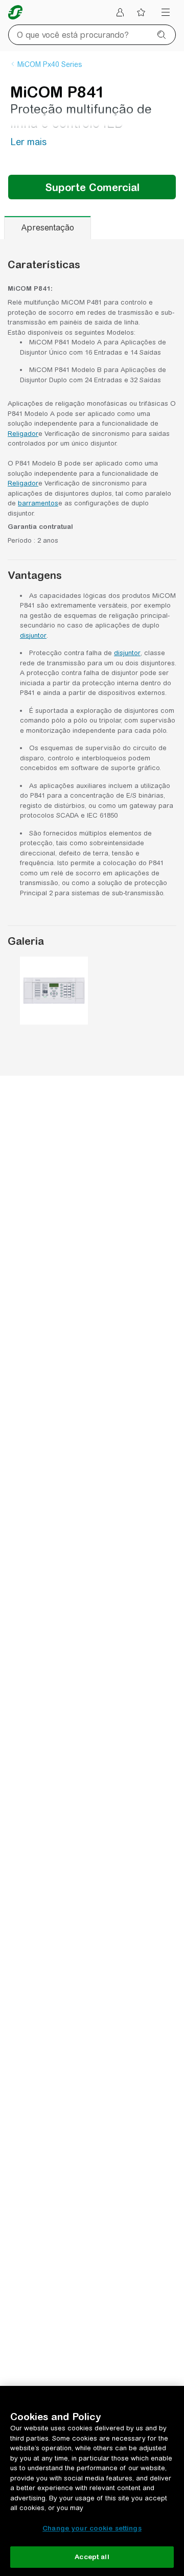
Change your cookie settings (92, 2528)
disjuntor (33, 635)
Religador (23, 434)
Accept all (92, 2557)
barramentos (38, 503)
